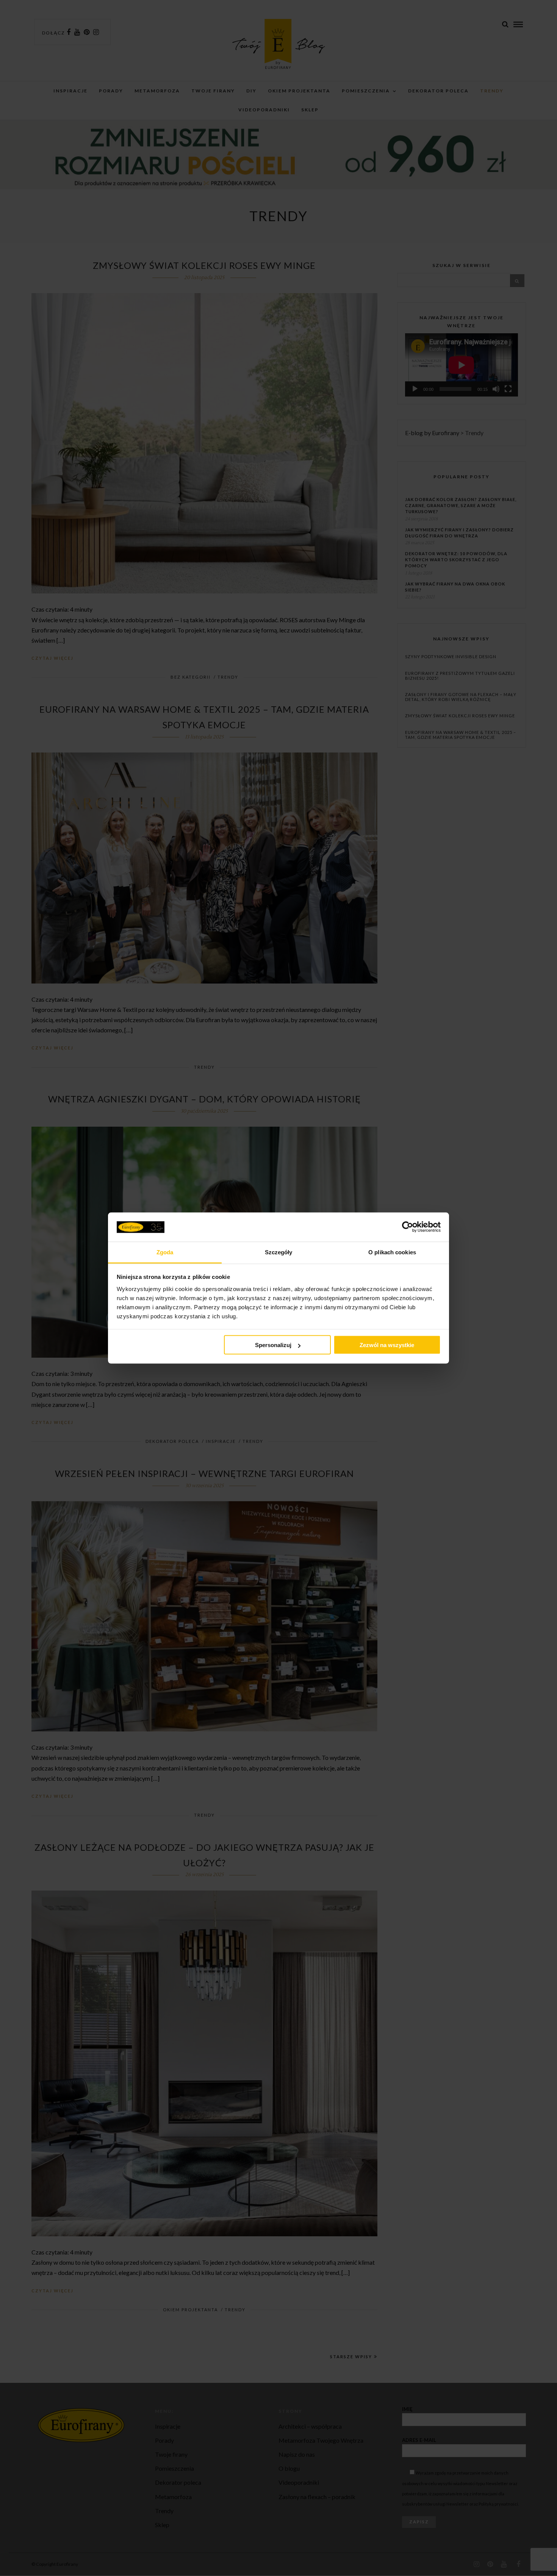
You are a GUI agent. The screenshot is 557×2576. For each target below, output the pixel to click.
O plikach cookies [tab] (392, 1252)
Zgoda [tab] (165, 1252)
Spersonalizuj (273, 1345)
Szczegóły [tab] (279, 1252)
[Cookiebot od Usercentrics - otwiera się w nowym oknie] (408, 1227)
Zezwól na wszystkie (387, 1345)
